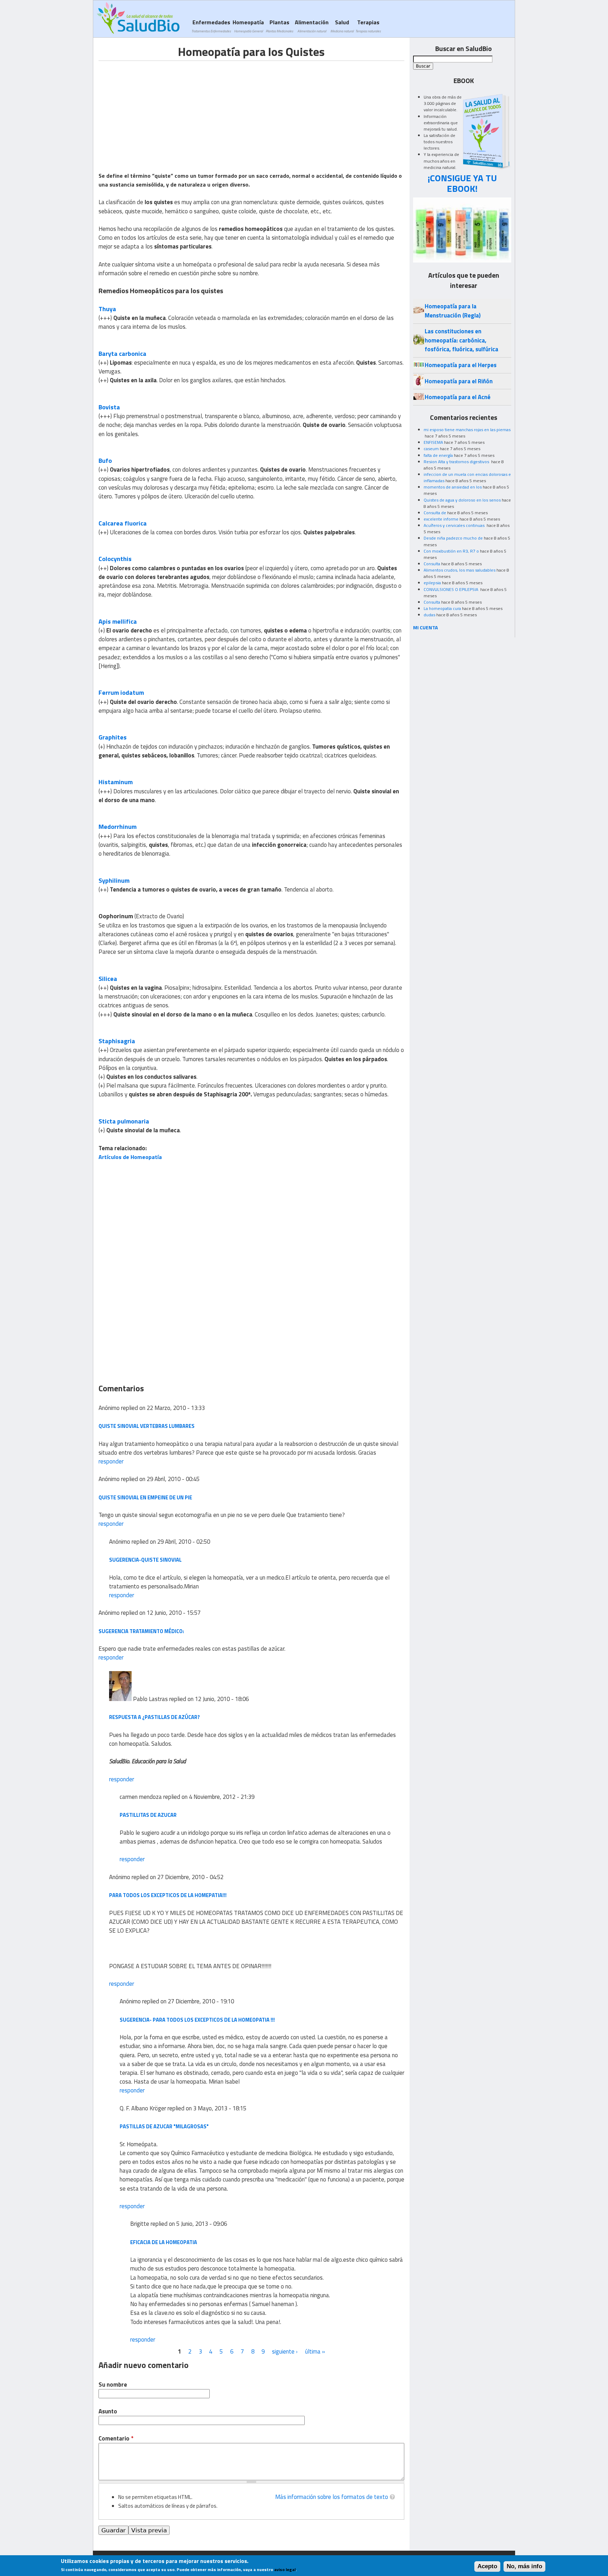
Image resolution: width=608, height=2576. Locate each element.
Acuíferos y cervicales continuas (455, 525)
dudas (429, 615)
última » (315, 2351)
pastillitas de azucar (148, 1815)
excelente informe (441, 519)
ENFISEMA (433, 442)
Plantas (279, 26)
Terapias (368, 26)
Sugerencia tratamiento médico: (141, 1631)
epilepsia (432, 583)
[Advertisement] (158, 110)
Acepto (487, 2566)
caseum (431, 449)
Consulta (432, 564)
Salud (342, 26)
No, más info (524, 2566)
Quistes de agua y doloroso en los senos (462, 500)
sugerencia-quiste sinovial (145, 1560)
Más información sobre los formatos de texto (332, 2497)
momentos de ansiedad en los (453, 487)
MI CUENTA (426, 627)
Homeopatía (248, 26)
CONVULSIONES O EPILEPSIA (451, 589)
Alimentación (312, 26)
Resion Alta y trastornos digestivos (457, 462)
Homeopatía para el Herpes (461, 365)
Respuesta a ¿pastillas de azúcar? (154, 1717)
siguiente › (285, 2351)
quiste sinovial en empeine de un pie (145, 1497)
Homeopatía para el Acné (458, 397)
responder (111, 1461)
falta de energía (438, 455)
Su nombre (113, 2385)
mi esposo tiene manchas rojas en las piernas (467, 430)
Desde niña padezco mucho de (453, 538)
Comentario (116, 2439)
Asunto (108, 2411)
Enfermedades (211, 26)
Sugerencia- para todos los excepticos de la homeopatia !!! (197, 2020)
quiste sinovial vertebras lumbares (147, 1426)
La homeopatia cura (442, 608)
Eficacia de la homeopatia (164, 2242)
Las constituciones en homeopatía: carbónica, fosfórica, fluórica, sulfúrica (461, 340)
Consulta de (435, 513)
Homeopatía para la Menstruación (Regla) (453, 311)
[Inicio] (138, 18)
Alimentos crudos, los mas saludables (460, 570)
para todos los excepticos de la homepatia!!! (168, 1895)
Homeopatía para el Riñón (459, 381)
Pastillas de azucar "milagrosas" (164, 2126)
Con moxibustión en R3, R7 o (451, 551)
